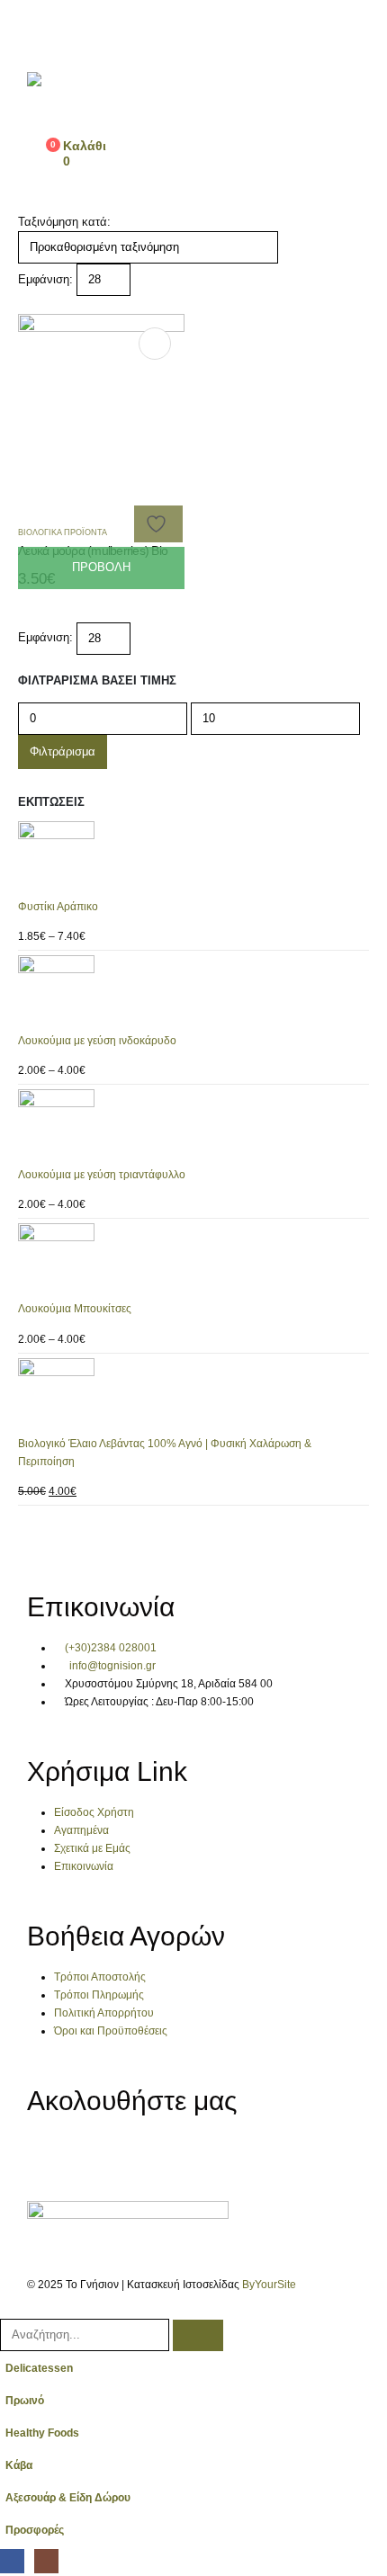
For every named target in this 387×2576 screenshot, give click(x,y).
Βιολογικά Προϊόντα (63, 532)
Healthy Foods (42, 2433)
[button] (25, 304)
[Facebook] (49, 2155)
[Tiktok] (145, 2155)
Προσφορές (35, 2530)
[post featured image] (101, 396)
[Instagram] (97, 2155)
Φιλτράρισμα (63, 751)
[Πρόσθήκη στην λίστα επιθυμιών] (158, 524)
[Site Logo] (85, 96)
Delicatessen (39, 2368)
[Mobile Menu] (37, 31)
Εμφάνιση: (45, 279)
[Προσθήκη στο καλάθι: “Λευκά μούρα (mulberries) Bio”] (155, 344)
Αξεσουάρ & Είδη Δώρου (68, 2497)
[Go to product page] (193, 859)
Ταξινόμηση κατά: (64, 222)
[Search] (198, 2335)
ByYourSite (269, 2284)
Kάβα (19, 2465)
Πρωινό (25, 2400)
